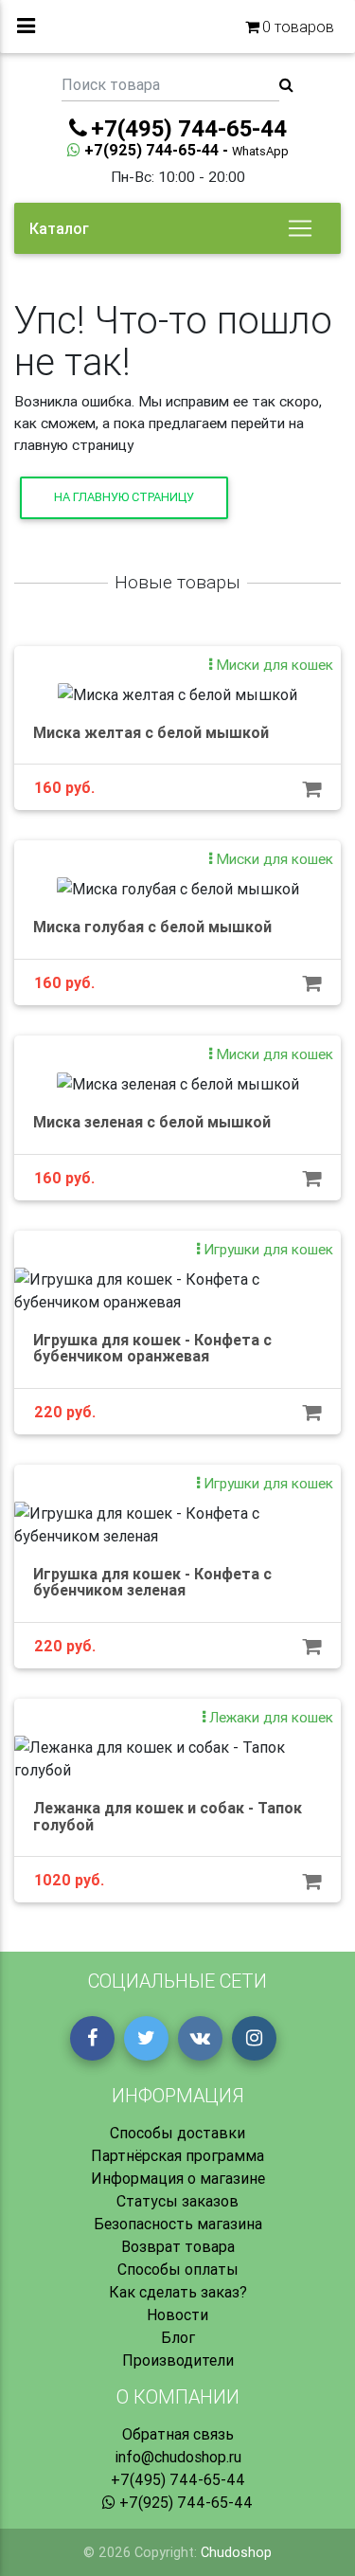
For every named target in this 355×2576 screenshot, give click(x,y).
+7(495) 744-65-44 (178, 2479)
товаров (298, 27)
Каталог (59, 228)
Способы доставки (177, 2133)
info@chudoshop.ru (178, 2457)
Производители (178, 2360)
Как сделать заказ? (178, 2292)
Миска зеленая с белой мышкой (152, 1122)
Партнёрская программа (177, 2155)
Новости (177, 2315)
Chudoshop (236, 2552)
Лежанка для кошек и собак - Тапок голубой (168, 1816)
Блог (178, 2337)
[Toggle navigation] (300, 228)
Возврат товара (178, 2246)
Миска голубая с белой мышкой (152, 927)
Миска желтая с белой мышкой (151, 732)
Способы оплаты (178, 2269)
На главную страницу (124, 497)
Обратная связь (178, 2434)
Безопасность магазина (178, 2224)
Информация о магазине (178, 2178)
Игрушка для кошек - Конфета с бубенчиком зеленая (152, 1582)
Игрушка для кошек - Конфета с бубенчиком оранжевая (152, 1348)
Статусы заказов (177, 2201)
